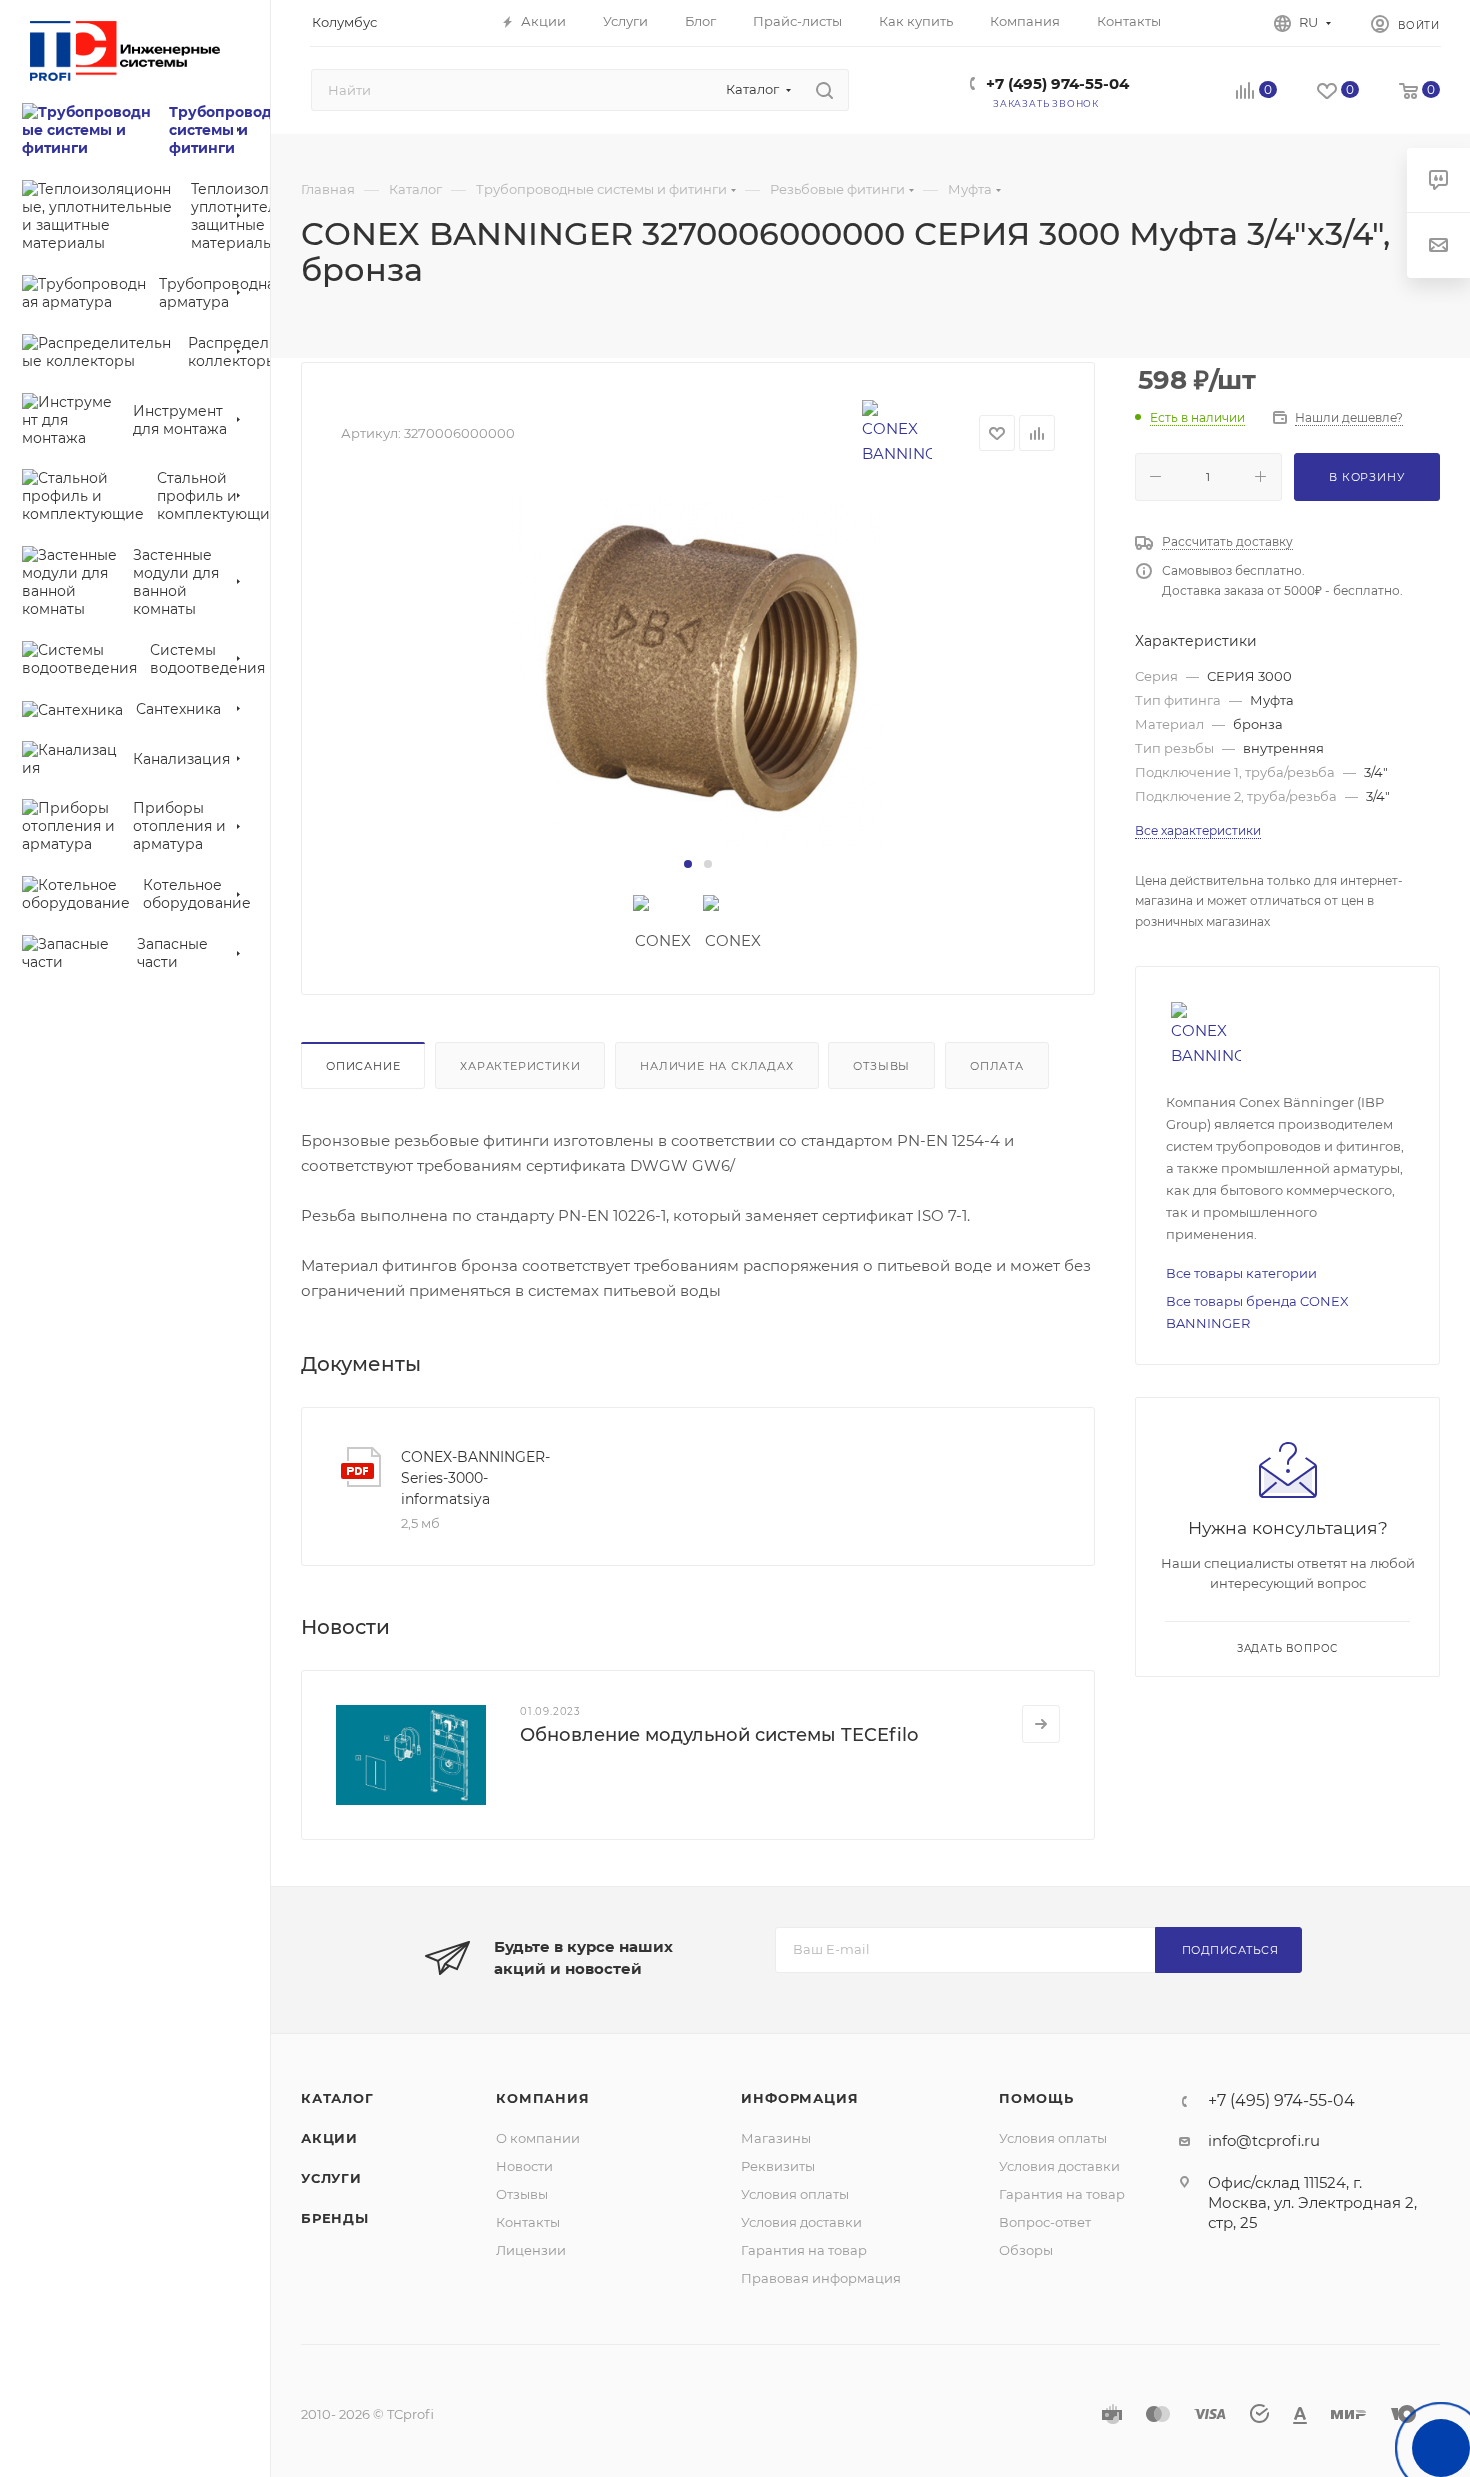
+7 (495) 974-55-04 (1057, 83)
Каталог (337, 2098)
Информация (799, 2098)
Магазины (776, 2138)
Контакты (528, 2222)
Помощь (1036, 2098)
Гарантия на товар (804, 2250)
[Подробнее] (1041, 1724)
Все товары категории (1241, 1273)
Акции (329, 2138)
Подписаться (1230, 1950)
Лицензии (531, 2250)
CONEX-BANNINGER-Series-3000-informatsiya (475, 1478)
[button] (688, 864)
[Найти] (824, 90)
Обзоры (1026, 2250)
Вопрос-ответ (1045, 2222)
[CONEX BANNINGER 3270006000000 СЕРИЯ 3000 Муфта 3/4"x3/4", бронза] (698, 673)
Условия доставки (801, 2222)
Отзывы (881, 1066)
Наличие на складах (716, 1066)
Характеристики (520, 1066)
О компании (538, 2138)
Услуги (331, 2178)
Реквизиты (778, 2166)
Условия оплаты (795, 2194)
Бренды (335, 2218)
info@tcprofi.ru (1264, 2140)
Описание (363, 1066)
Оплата (997, 1066)
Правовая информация (821, 2278)
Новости (524, 2166)
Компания (542, 2098)
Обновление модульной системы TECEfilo (719, 1735)
